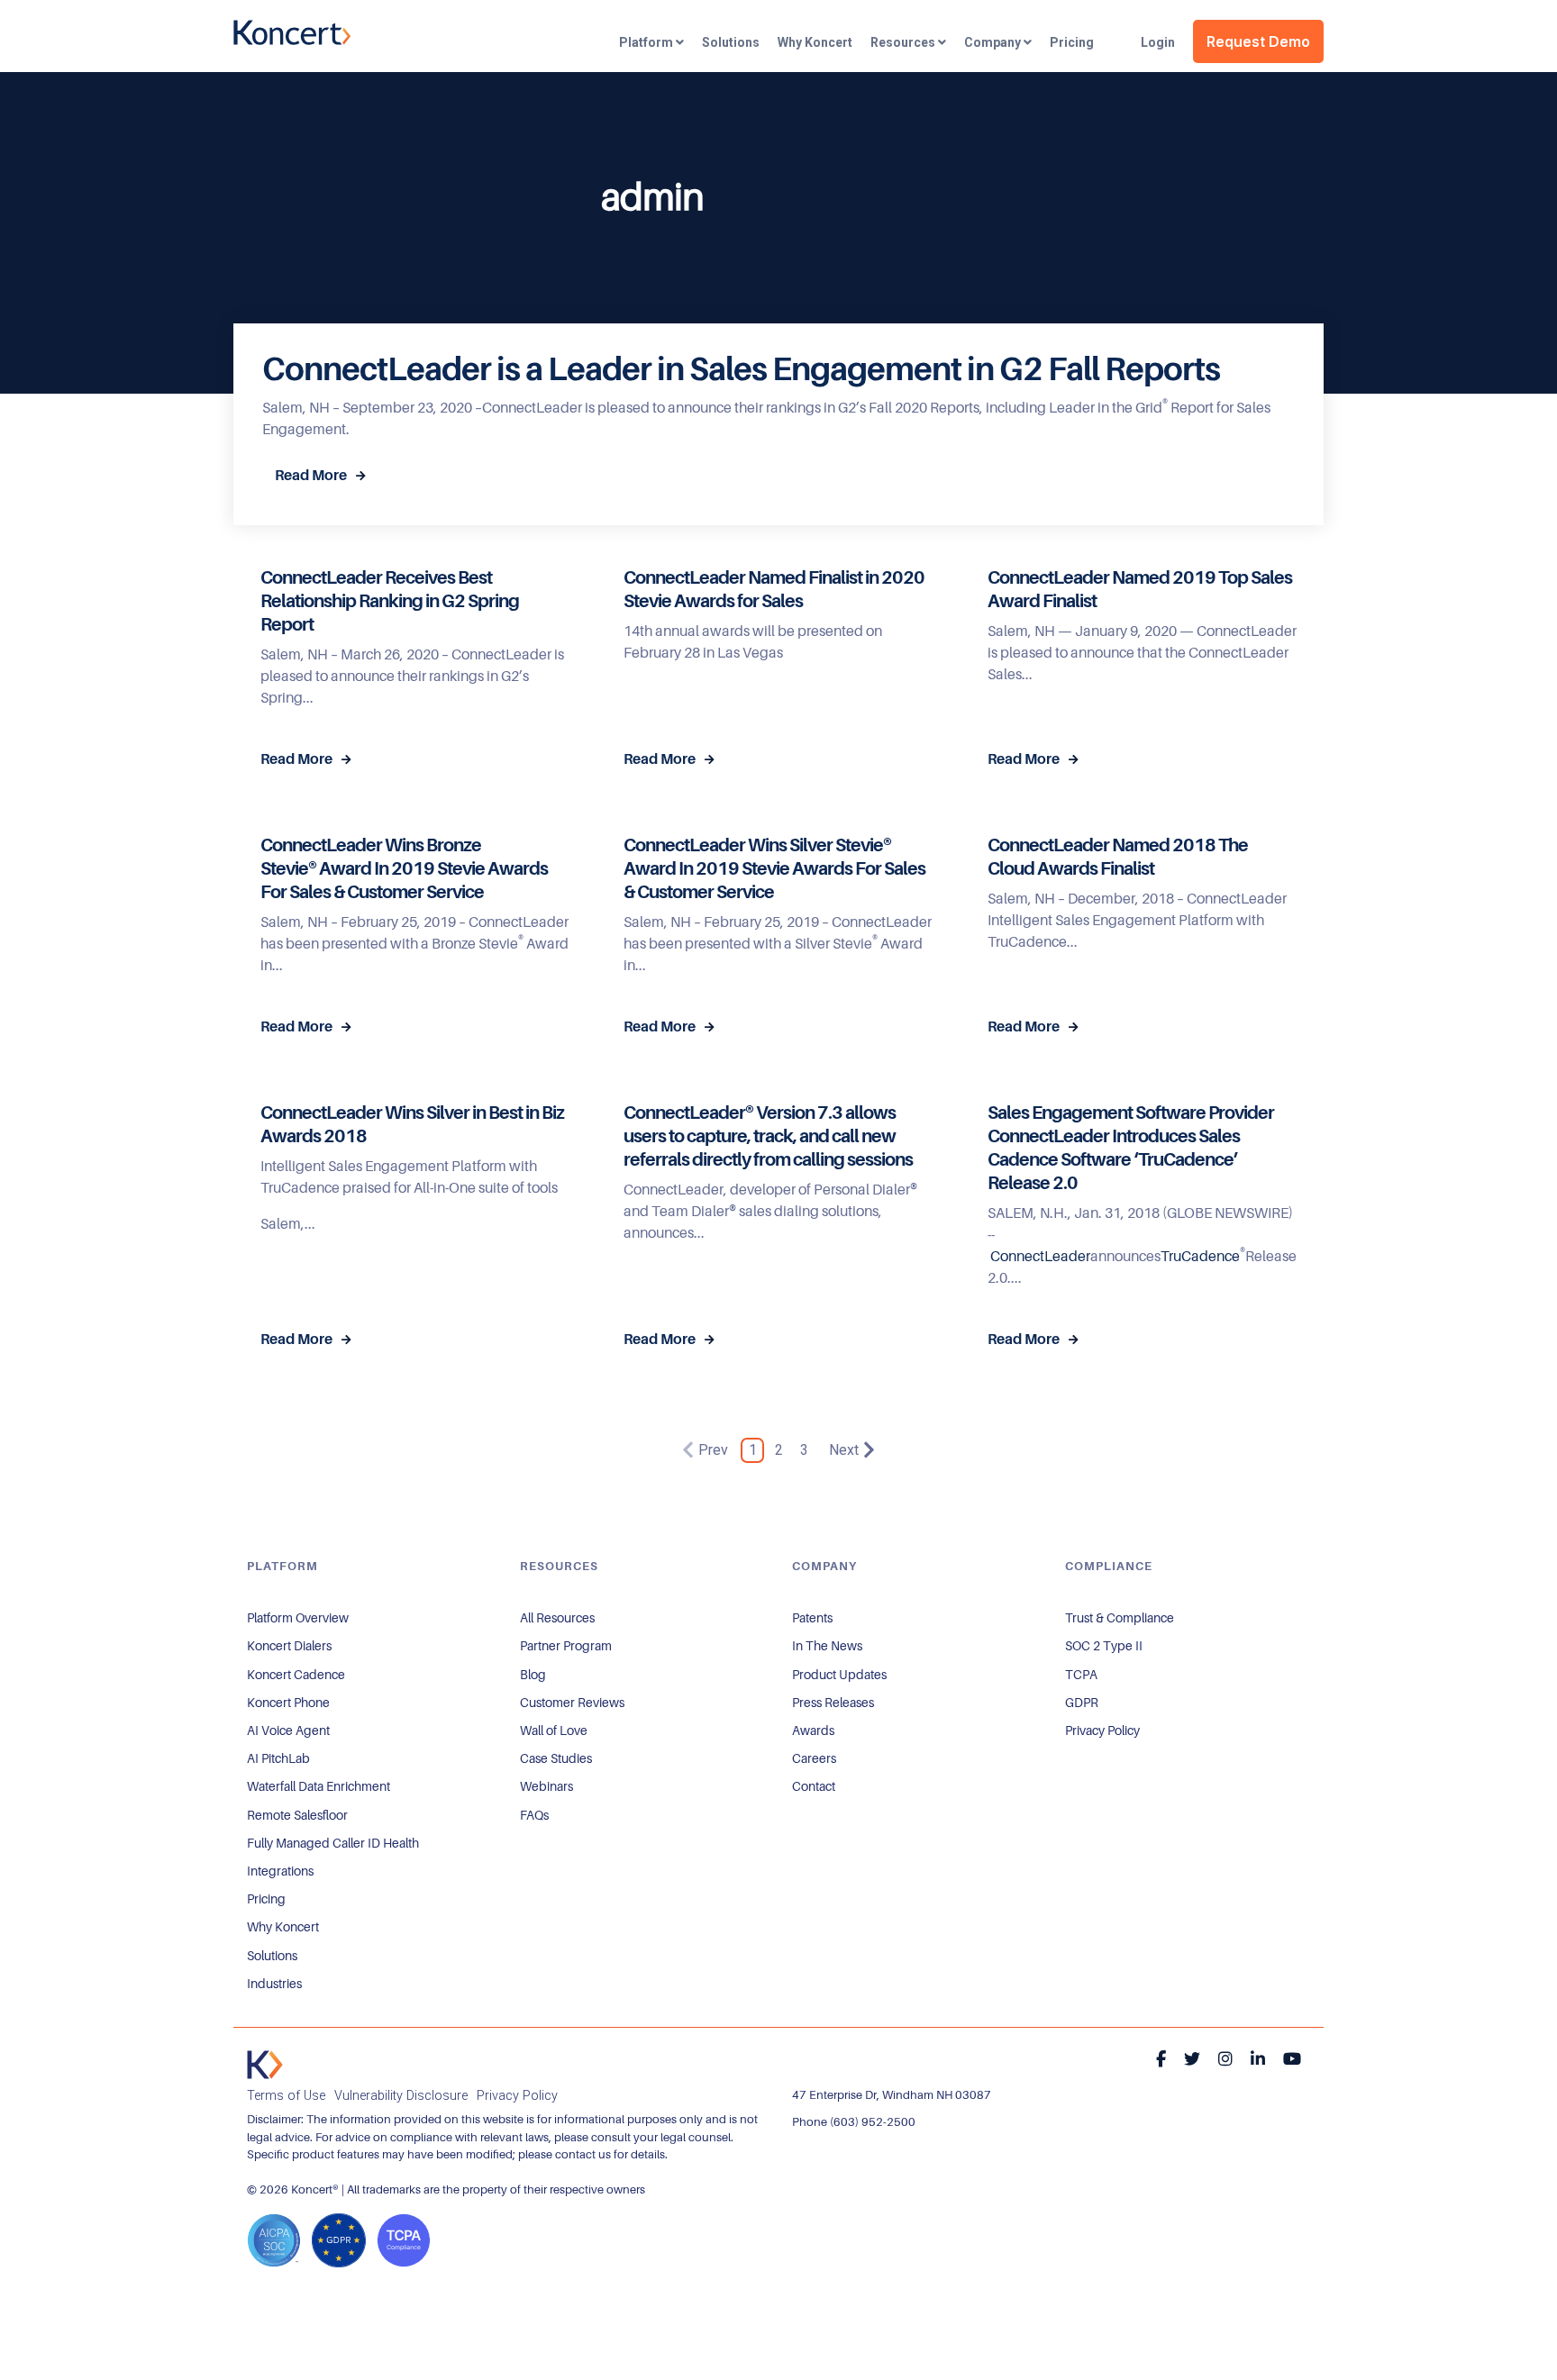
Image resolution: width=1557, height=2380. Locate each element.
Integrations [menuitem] (280, 1871)
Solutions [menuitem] (272, 1956)
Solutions (731, 42)
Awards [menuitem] (813, 1730)
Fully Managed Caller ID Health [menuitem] (333, 1843)
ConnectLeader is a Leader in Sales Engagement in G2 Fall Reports (741, 369)
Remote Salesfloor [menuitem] (297, 1815)
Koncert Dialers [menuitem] (289, 1646)
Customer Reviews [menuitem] (572, 1703)
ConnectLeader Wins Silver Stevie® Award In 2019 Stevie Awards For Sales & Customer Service (774, 869)
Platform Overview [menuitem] (298, 1618)
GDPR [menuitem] (1082, 1703)
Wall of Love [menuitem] (554, 1730)
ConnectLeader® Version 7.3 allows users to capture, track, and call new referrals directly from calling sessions (768, 1136)
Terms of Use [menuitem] (286, 2096)
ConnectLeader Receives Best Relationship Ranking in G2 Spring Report (390, 601)
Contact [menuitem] (814, 1786)
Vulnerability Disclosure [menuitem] (401, 2096)
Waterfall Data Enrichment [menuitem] (319, 1786)
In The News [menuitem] (827, 1646)
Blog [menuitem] (533, 1675)
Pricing (1072, 42)
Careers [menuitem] (814, 1758)
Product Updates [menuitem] (839, 1675)
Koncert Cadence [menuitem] (296, 1675)
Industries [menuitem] (274, 1984)
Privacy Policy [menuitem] (1102, 1730)
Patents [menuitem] (812, 1618)
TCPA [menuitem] (1081, 1675)
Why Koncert (815, 42)
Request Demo (1258, 41)
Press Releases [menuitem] (833, 1703)
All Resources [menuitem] (557, 1618)
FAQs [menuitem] (534, 1815)
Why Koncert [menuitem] (283, 1927)
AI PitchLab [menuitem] (278, 1758)
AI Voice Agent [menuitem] (288, 1730)
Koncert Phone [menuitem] (288, 1703)
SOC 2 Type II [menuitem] (1104, 1646)
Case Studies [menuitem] (556, 1758)
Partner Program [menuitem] (566, 1646)
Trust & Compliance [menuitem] (1120, 1618)
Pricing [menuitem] (266, 1899)
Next (844, 1450)
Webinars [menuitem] (546, 1786)
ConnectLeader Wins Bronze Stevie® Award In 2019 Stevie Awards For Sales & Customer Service (404, 869)
